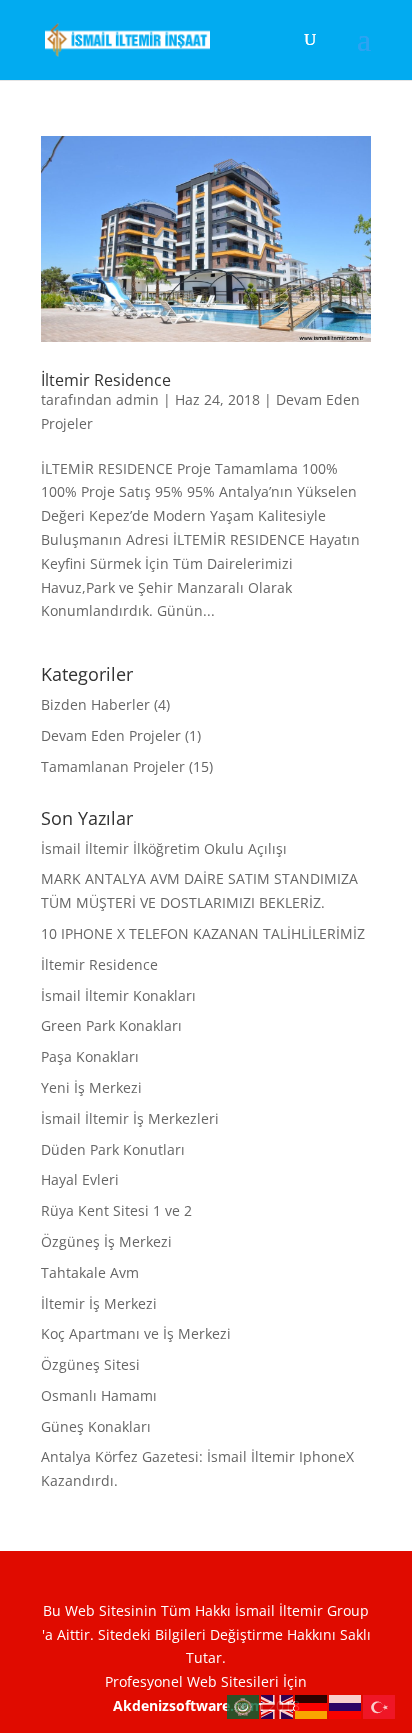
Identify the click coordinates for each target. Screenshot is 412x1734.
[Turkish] (380, 1705)
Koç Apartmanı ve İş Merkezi (136, 1333)
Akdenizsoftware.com (190, 1705)
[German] (312, 1705)
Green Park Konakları (111, 1025)
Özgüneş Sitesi (90, 1364)
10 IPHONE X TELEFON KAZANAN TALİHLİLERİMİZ (203, 933)
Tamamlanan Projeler (113, 766)
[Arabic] (244, 1705)
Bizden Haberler (95, 704)
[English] (278, 1705)
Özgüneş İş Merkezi (106, 1241)
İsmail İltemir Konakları (118, 995)
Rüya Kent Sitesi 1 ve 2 (116, 1210)
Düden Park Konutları (113, 1149)
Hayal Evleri (80, 1179)
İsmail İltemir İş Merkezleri (130, 1118)
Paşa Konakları (90, 1056)
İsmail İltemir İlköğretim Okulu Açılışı (164, 848)
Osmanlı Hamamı (99, 1395)
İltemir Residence (106, 380)
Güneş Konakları (96, 1426)
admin (137, 399)
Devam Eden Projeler (111, 735)
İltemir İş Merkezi (99, 1303)
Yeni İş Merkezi (91, 1087)
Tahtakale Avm (90, 1272)
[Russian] (346, 1705)
